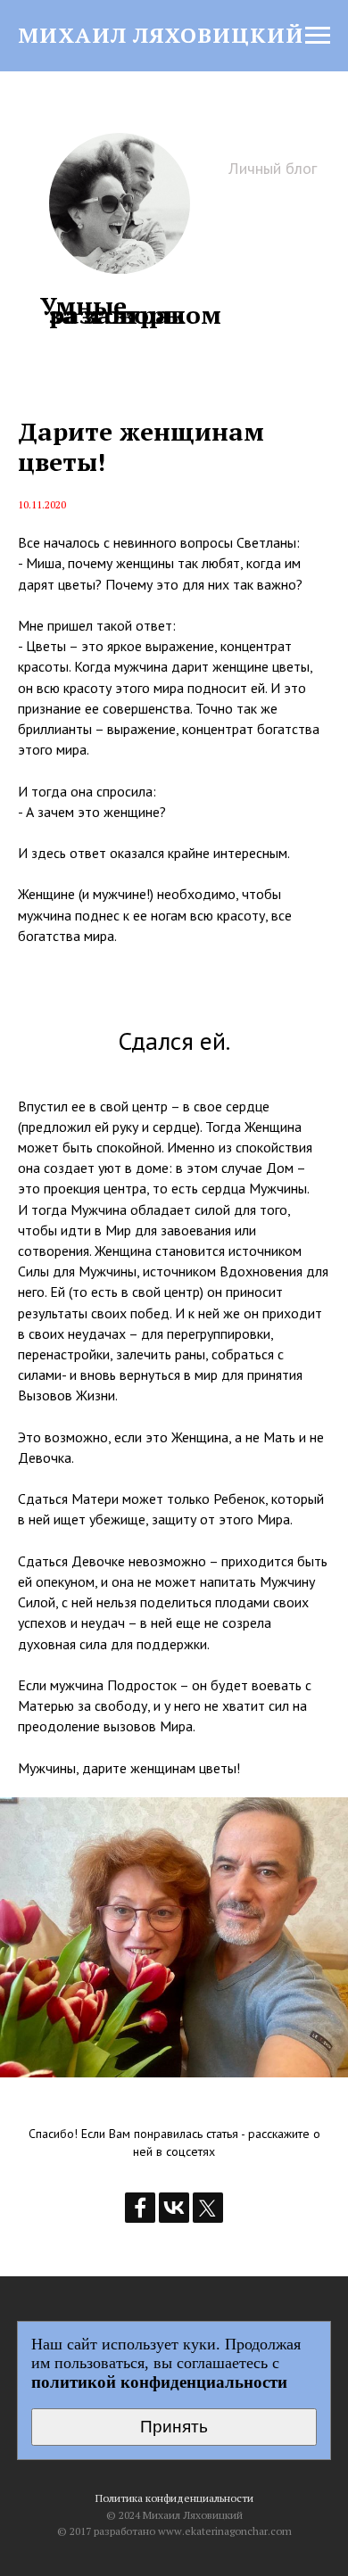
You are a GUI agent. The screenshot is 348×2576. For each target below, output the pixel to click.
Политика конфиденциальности (174, 2498)
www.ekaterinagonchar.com (225, 2531)
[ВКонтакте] (174, 2208)
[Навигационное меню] (318, 36)
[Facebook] (140, 2208)
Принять (174, 2427)
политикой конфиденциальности (159, 2382)
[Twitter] (208, 2208)
